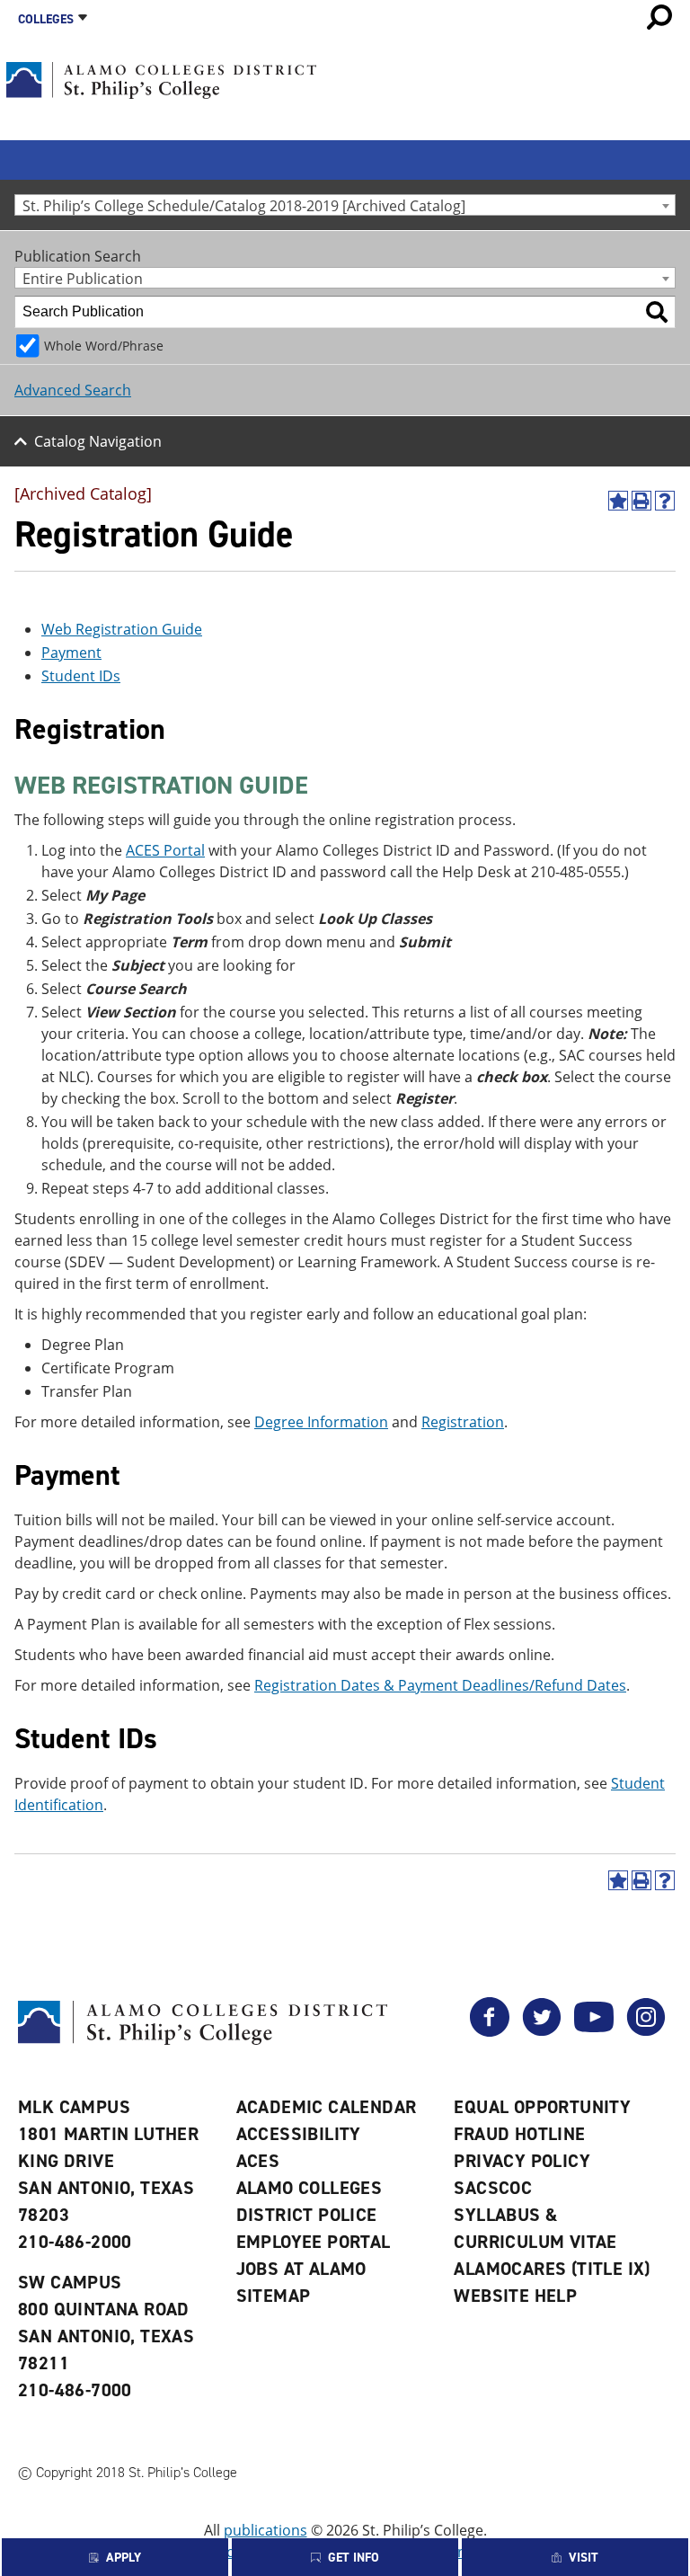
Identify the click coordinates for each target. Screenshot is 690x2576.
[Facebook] (490, 2031)
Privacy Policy (522, 2161)
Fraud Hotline (519, 2134)
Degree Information (321, 1422)
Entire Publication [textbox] (83, 278)
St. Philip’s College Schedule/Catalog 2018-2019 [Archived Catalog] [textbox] (244, 205)
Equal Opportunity (542, 2107)
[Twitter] (542, 2031)
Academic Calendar (327, 2107)
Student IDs (81, 676)
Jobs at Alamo (301, 2269)
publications (265, 2530)
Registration (463, 1422)
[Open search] (659, 17)
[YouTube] (594, 2031)
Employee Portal (314, 2242)
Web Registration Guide (122, 629)
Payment (71, 653)
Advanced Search (73, 390)
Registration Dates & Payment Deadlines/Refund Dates (440, 1685)
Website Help (515, 2296)
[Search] (657, 312)
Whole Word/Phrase (104, 346)
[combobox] (345, 205)
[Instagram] (646, 2031)
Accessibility (299, 2134)
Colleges (46, 19)
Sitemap (274, 2296)
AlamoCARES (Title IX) (552, 2269)
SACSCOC (493, 2188)
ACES (258, 2161)
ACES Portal (165, 850)
